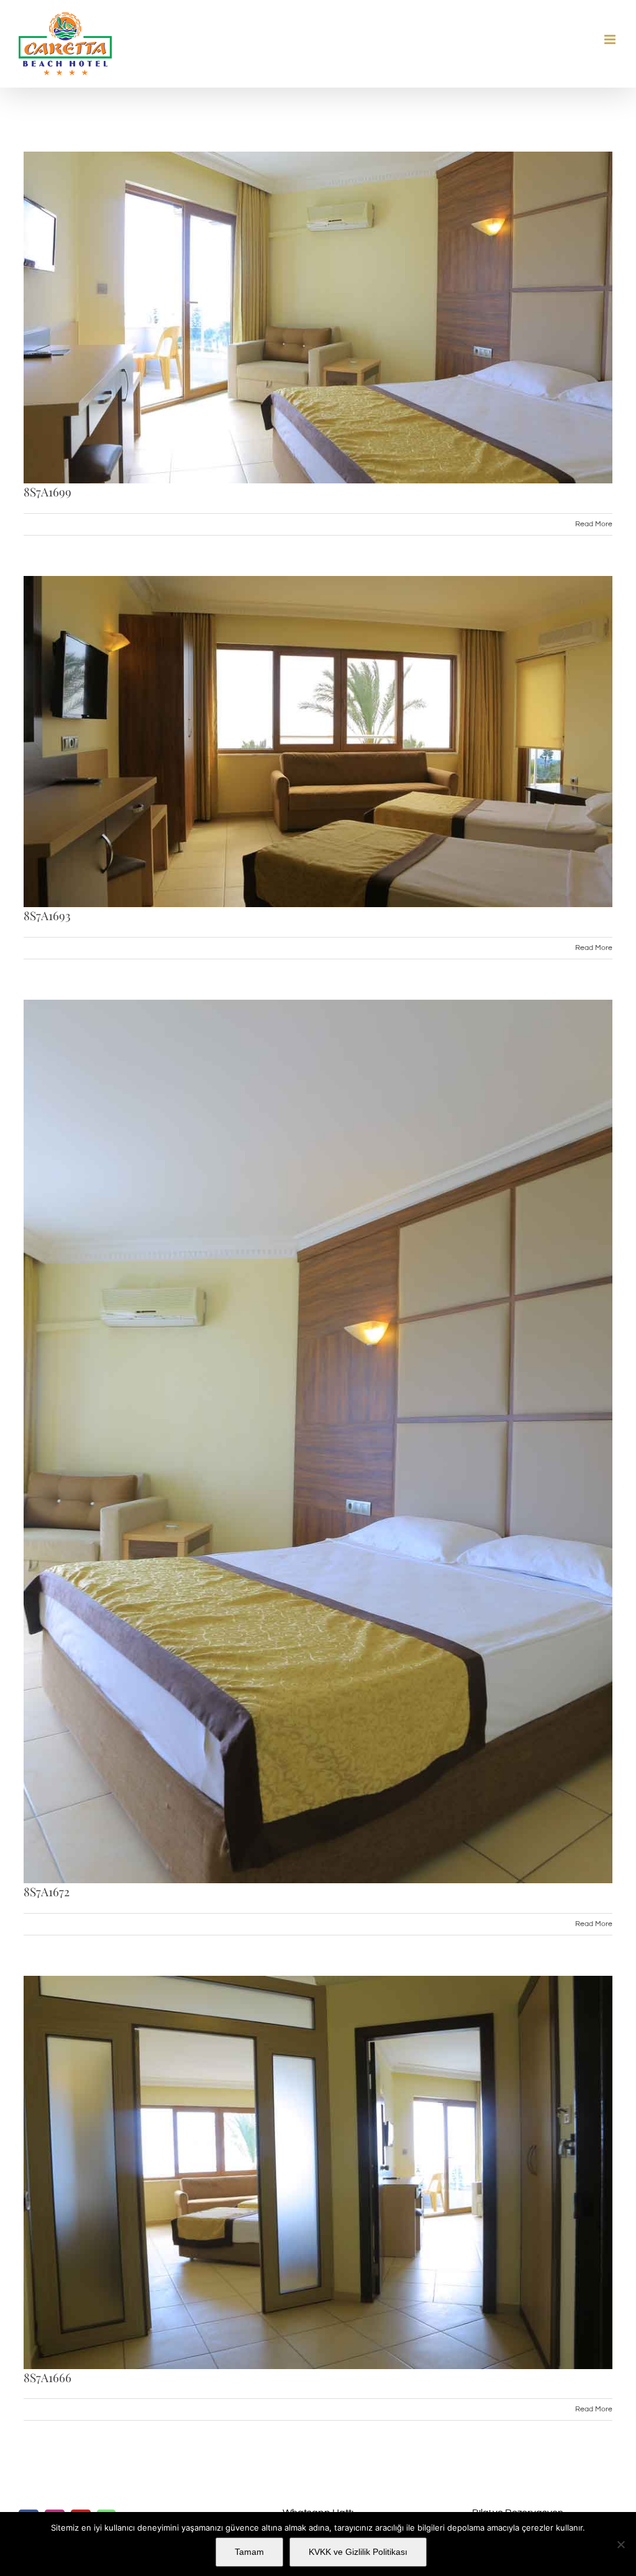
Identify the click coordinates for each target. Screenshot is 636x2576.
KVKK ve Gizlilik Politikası (358, 2552)
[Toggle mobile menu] (611, 39)
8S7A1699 (48, 491)
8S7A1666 (48, 2377)
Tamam (249, 2552)
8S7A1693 (47, 915)
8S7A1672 (47, 1891)
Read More (594, 524)
